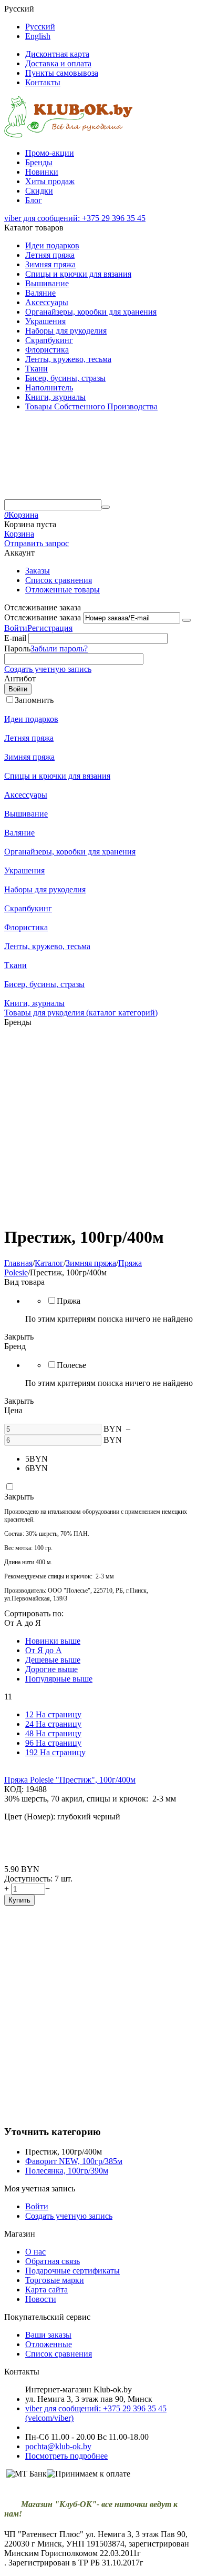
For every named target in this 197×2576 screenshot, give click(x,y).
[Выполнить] (186, 620)
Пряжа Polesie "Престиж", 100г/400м (70, 1780)
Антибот (20, 678)
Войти (16, 628)
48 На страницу (53, 1733)
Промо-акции (50, 153)
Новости (41, 2299)
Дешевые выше (53, 1660)
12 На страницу (53, 1714)
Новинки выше (53, 1641)
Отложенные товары (63, 590)
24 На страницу (53, 1724)
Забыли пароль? (59, 648)
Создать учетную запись (48, 669)
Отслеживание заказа (43, 617)
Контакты (43, 82)
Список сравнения (59, 580)
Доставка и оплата (58, 63)
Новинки (42, 172)
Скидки (39, 191)
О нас (35, 2252)
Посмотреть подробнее (66, 2456)
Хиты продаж (50, 181)
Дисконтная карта (57, 54)
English (38, 36)
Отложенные (49, 2344)
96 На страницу (53, 1743)
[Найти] (106, 507)
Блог (34, 200)
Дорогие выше (51, 1669)
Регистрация (50, 628)
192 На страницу (55, 1752)
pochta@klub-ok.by (58, 2446)
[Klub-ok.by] (69, 135)
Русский (40, 27)
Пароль (17, 648)
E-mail (15, 638)
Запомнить (34, 700)
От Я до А (44, 1650)
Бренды (39, 162)
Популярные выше (59, 1679)
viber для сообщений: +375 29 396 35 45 (75, 218)
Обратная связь (53, 2261)
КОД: (14, 1789)
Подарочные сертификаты (72, 2271)
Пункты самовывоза (62, 73)
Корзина (19, 534)
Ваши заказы (48, 2335)
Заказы (38, 571)
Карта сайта (46, 2290)
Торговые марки (55, 2280)
